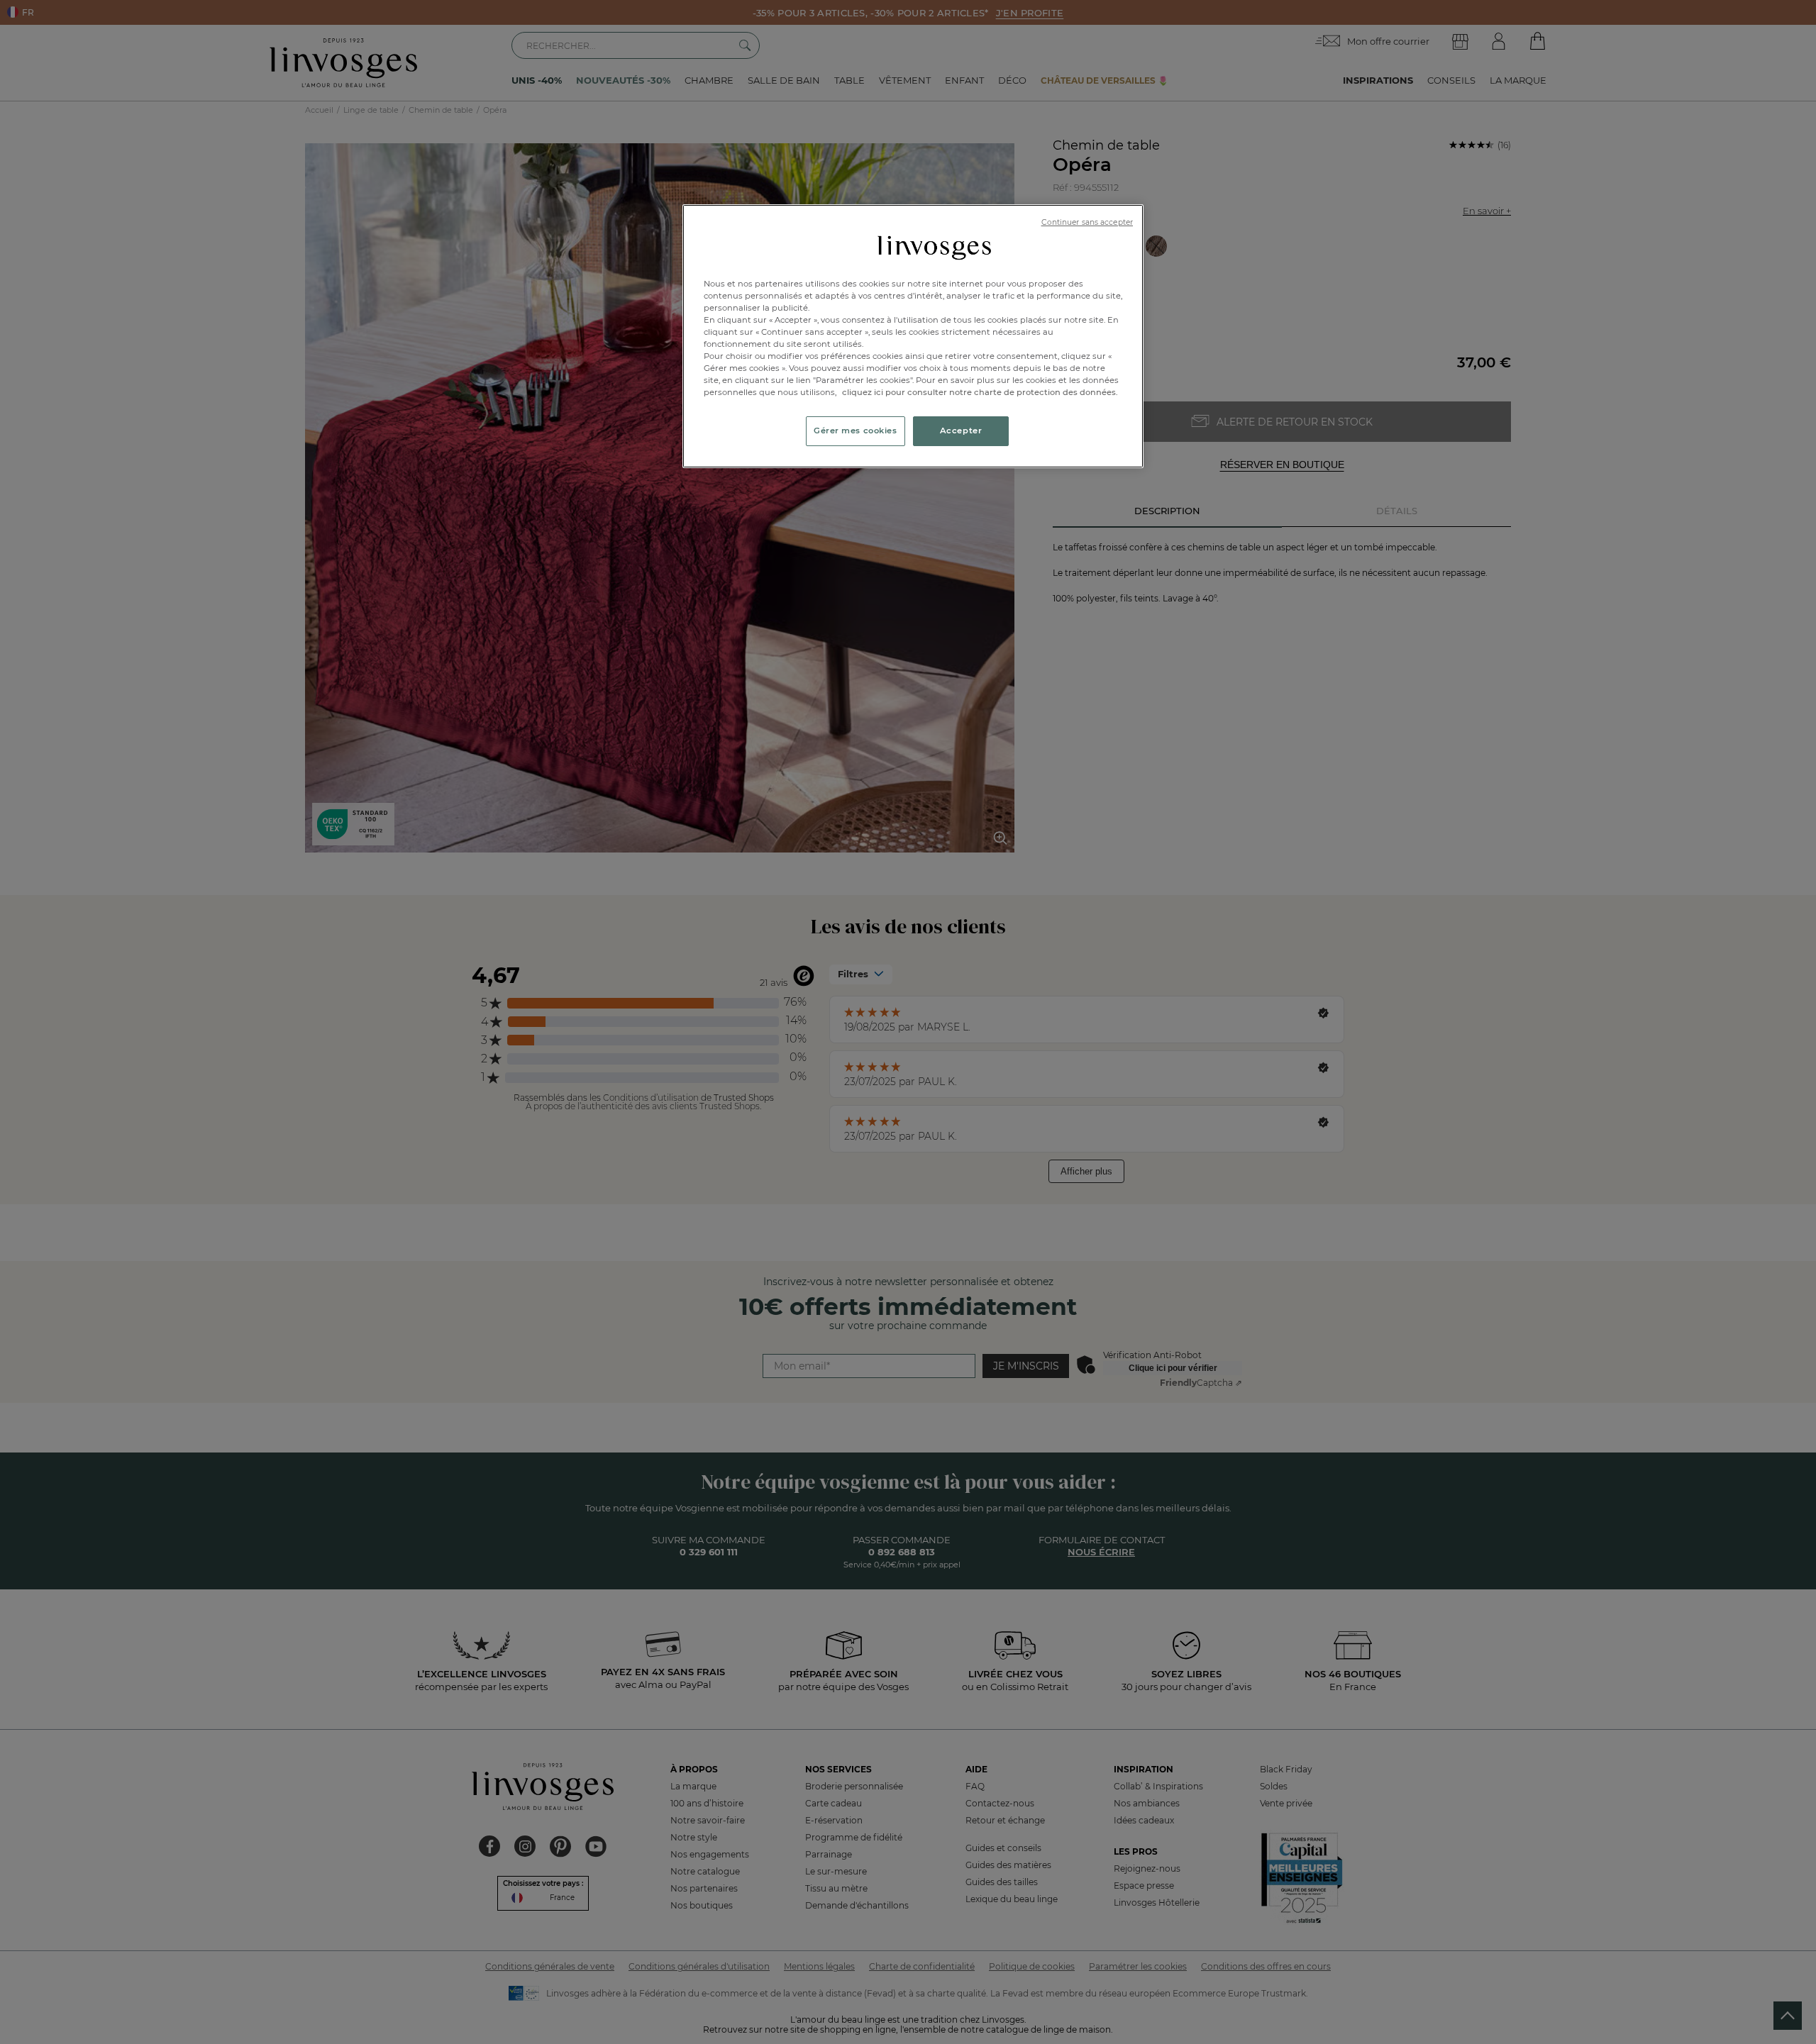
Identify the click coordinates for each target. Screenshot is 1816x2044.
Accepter (961, 431)
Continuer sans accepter (1087, 222)
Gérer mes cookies (856, 431)
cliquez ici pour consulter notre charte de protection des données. (980, 392)
